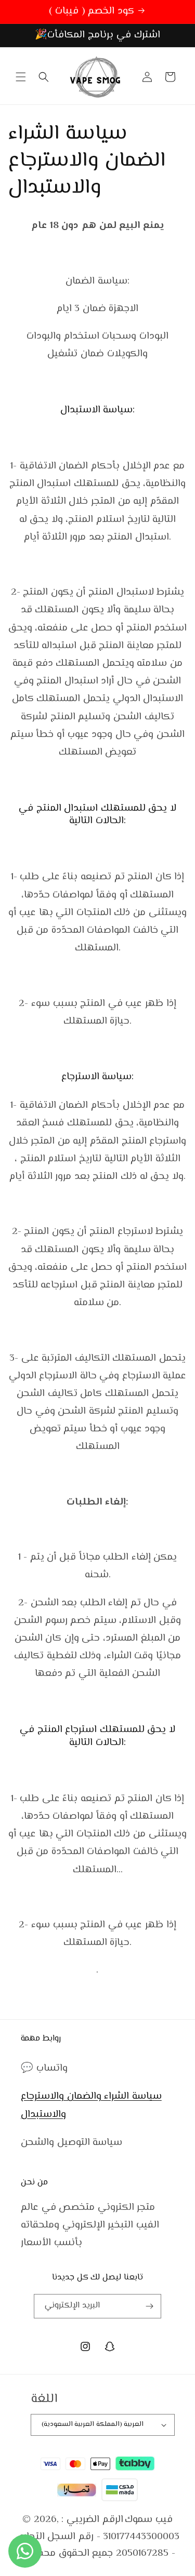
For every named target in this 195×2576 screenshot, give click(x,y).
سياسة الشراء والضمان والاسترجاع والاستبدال (91, 2105)
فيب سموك (149, 2520)
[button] (21, 77)
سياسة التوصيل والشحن (71, 2143)
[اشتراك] (149, 2306)
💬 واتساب (44, 2068)
